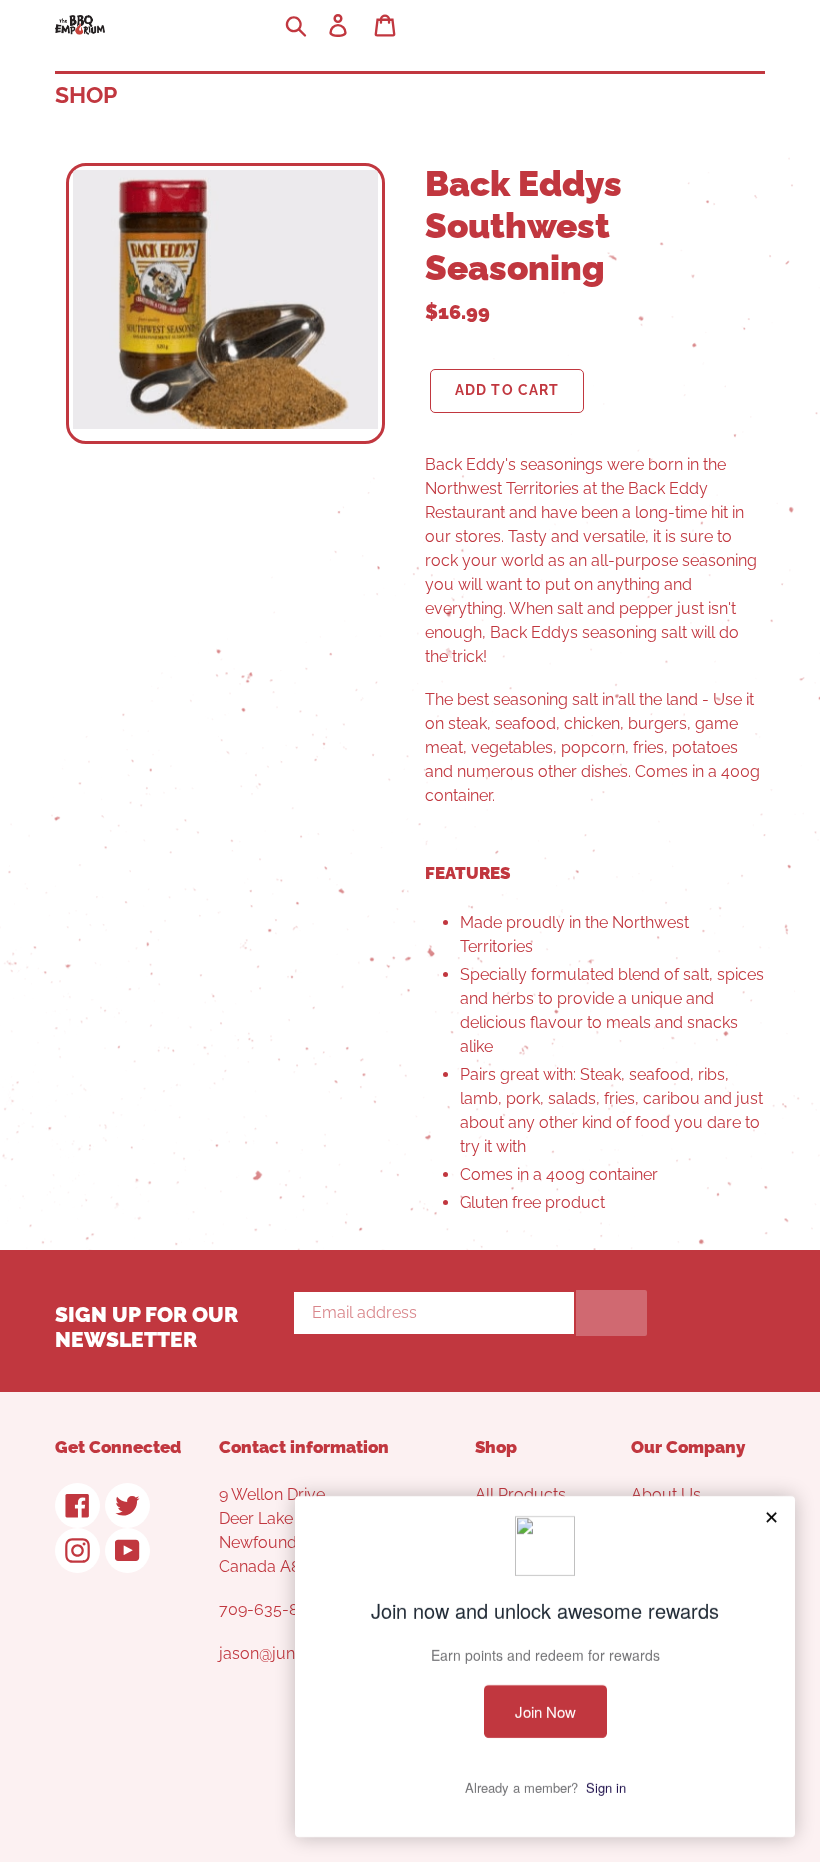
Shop (86, 94)
